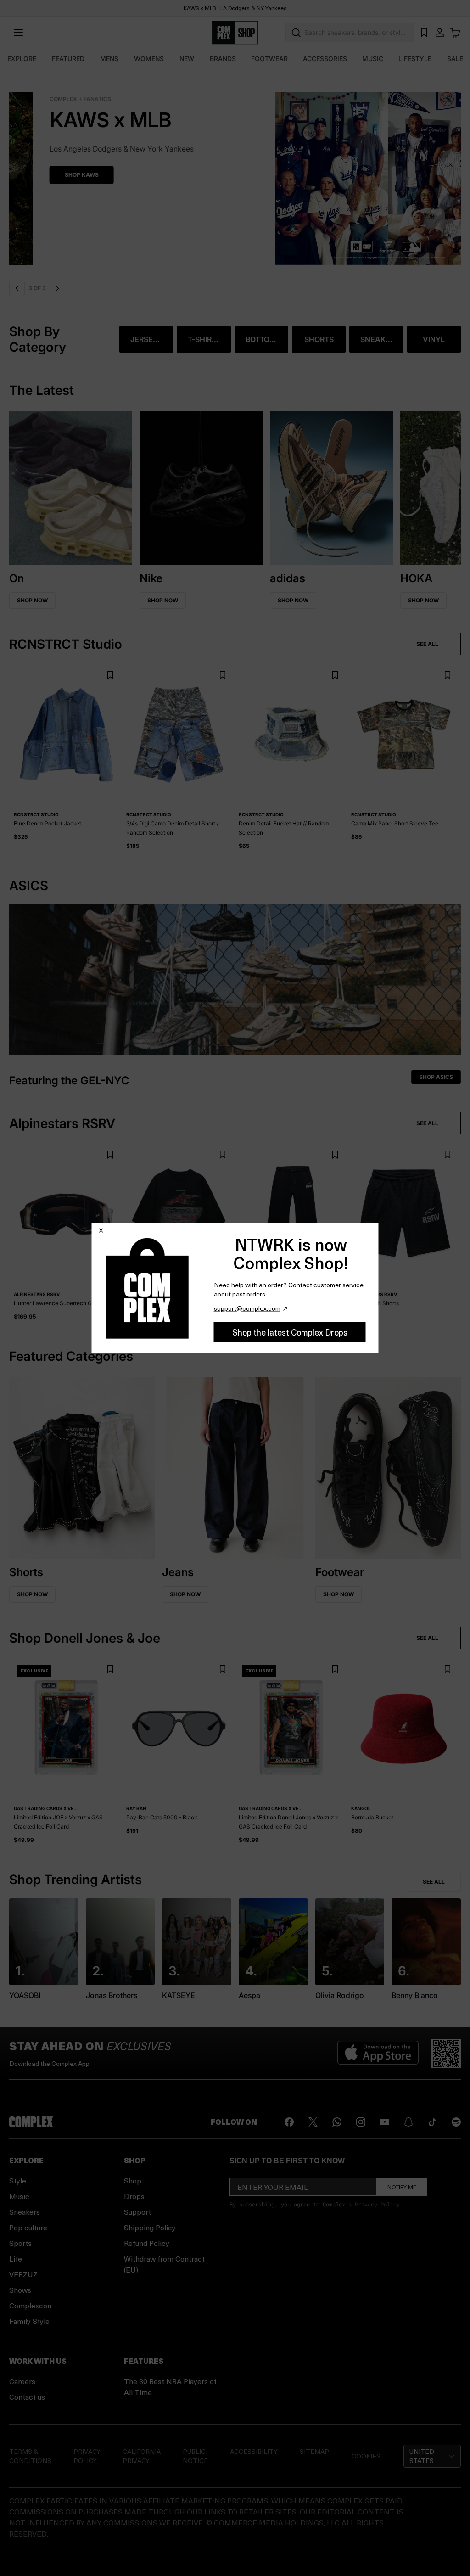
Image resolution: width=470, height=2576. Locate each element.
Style (18, 2180)
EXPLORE (22, 59)
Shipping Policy (150, 2227)
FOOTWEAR (269, 59)
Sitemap (314, 2451)
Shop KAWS (41, 175)
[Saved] (424, 33)
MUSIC (373, 59)
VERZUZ (23, 2274)
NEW (187, 59)
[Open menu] (18, 33)
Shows (20, 2290)
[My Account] (440, 33)
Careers (22, 2381)
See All (434, 1882)
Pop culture (28, 2227)
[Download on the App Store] (378, 2054)
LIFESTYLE (415, 59)
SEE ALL (427, 644)
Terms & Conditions (30, 2456)
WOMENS (149, 59)
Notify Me (402, 2187)
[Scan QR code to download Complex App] (446, 2054)
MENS (109, 59)
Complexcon (30, 2305)
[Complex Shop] (235, 33)
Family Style (29, 2321)
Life (16, 2259)
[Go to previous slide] (17, 288)
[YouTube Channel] (385, 2122)
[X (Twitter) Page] (313, 2122)
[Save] (110, 676)
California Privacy (142, 2456)
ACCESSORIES (325, 59)
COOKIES (366, 2456)
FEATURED (68, 59)
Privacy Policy (377, 2204)
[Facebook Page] (289, 2122)
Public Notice (195, 2456)
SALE (455, 59)
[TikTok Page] (432, 2122)
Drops (134, 2196)
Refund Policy (147, 2243)
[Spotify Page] (456, 2122)
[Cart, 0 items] (455, 33)
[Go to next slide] (57, 288)
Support (137, 2212)
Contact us (27, 2397)
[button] (235, 173)
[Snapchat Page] (408, 2122)
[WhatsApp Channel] (337, 2122)
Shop (133, 2180)
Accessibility (254, 2451)
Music (19, 2196)
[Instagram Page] (361, 2122)
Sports (20, 2243)
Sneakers (25, 2212)
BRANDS (223, 59)
